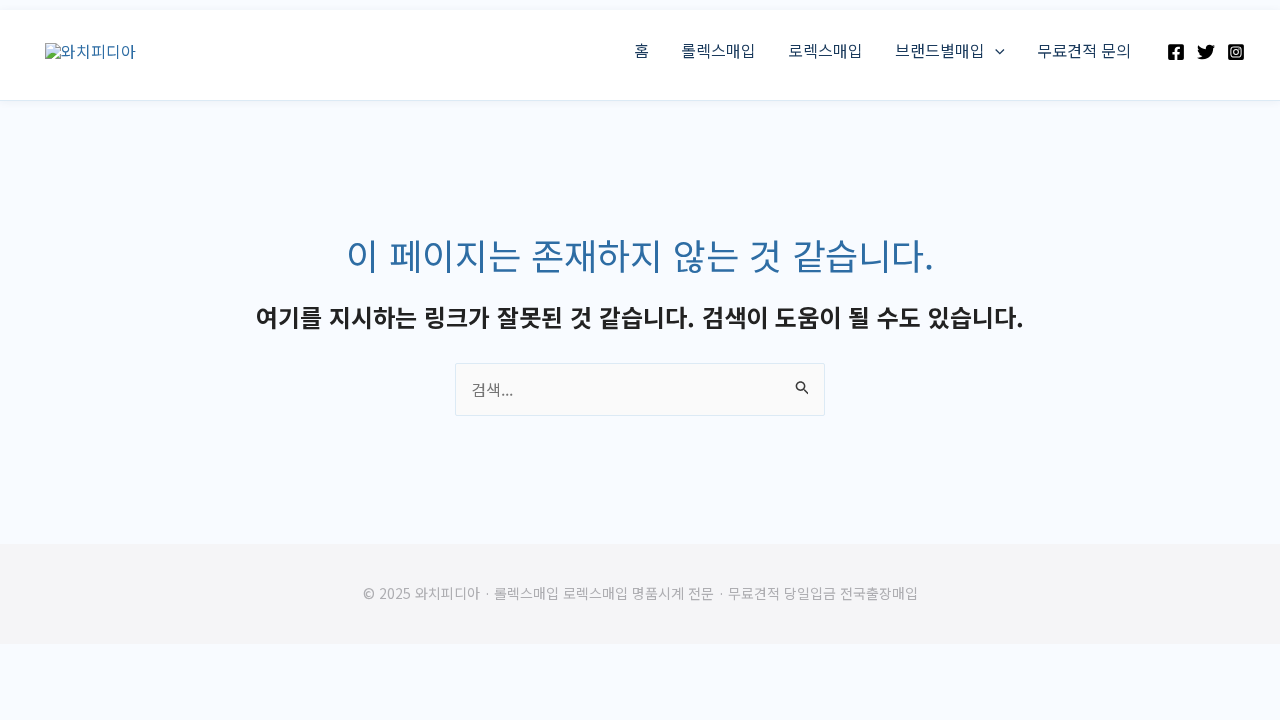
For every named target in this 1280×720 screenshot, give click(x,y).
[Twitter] (1206, 52)
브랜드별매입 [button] (940, 50)
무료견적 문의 (1084, 50)
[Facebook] (1176, 52)
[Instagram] (1236, 52)
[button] (995, 50)
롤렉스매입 (718, 50)
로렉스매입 (825, 50)
